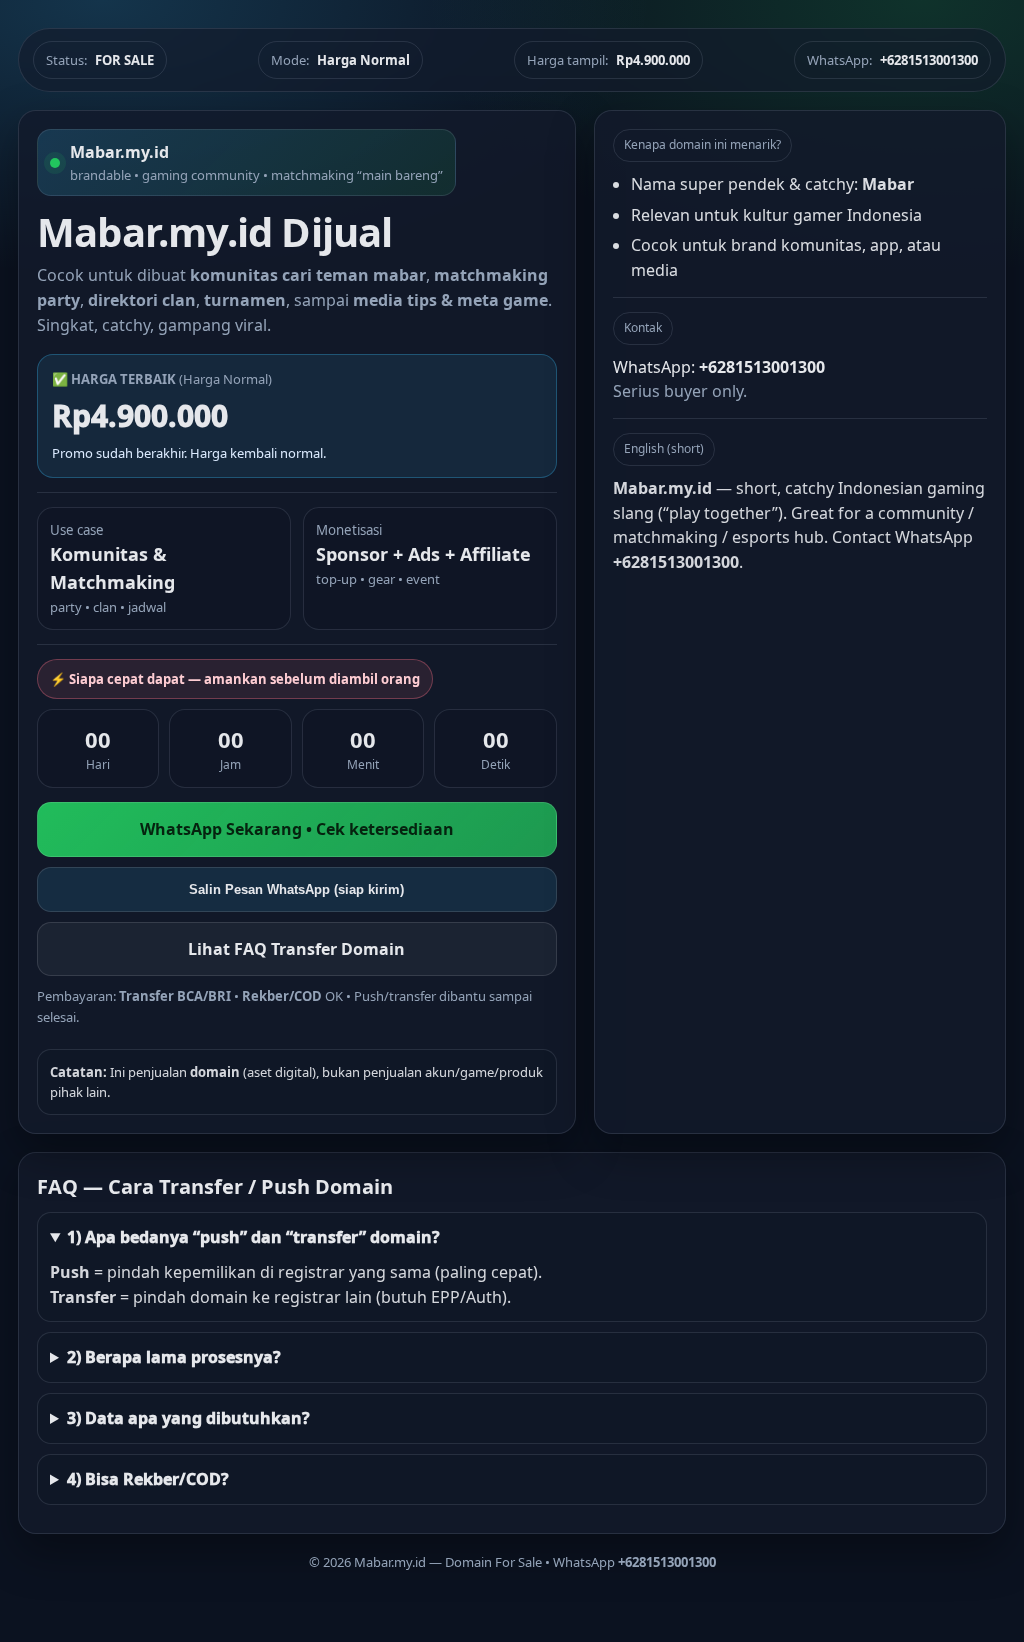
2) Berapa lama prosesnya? (174, 1357)
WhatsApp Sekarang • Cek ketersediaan (297, 829)
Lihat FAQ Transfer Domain (296, 949)
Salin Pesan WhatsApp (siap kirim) (296, 889)
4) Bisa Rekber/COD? (148, 1479)
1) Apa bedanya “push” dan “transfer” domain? (253, 1237)
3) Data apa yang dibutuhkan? (188, 1418)
